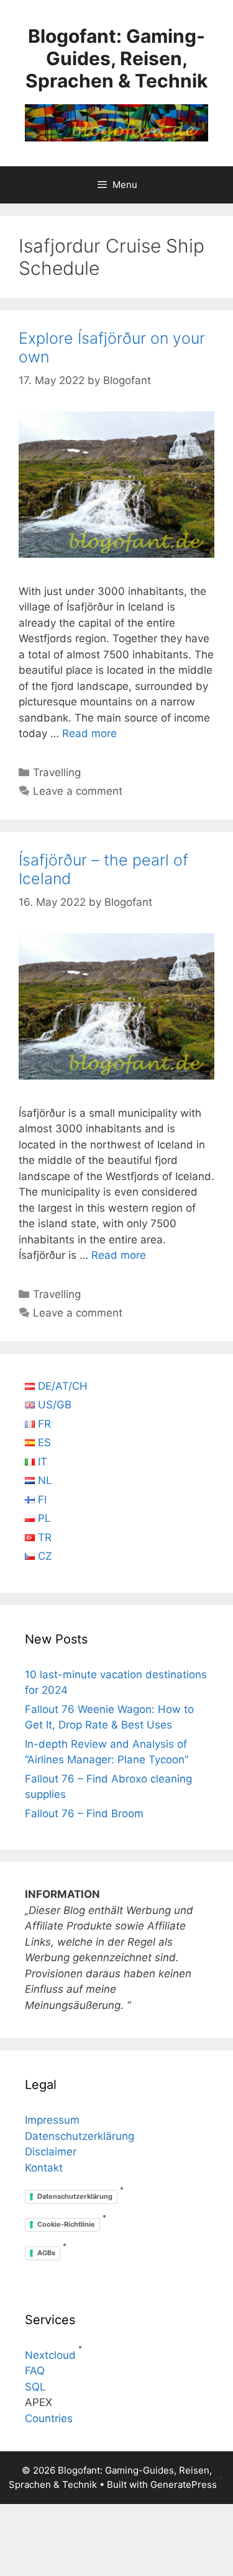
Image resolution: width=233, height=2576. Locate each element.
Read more (89, 733)
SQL (35, 2387)
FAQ (35, 2371)
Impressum (52, 2120)
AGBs (46, 2253)
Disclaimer (51, 2152)
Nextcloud (50, 2355)
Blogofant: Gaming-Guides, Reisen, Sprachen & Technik (116, 58)
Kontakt (44, 2168)
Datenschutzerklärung (80, 2136)
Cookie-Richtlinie (66, 2224)
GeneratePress (184, 2484)
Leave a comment (78, 791)
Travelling (57, 772)
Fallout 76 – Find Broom (84, 1813)
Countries (49, 2418)
